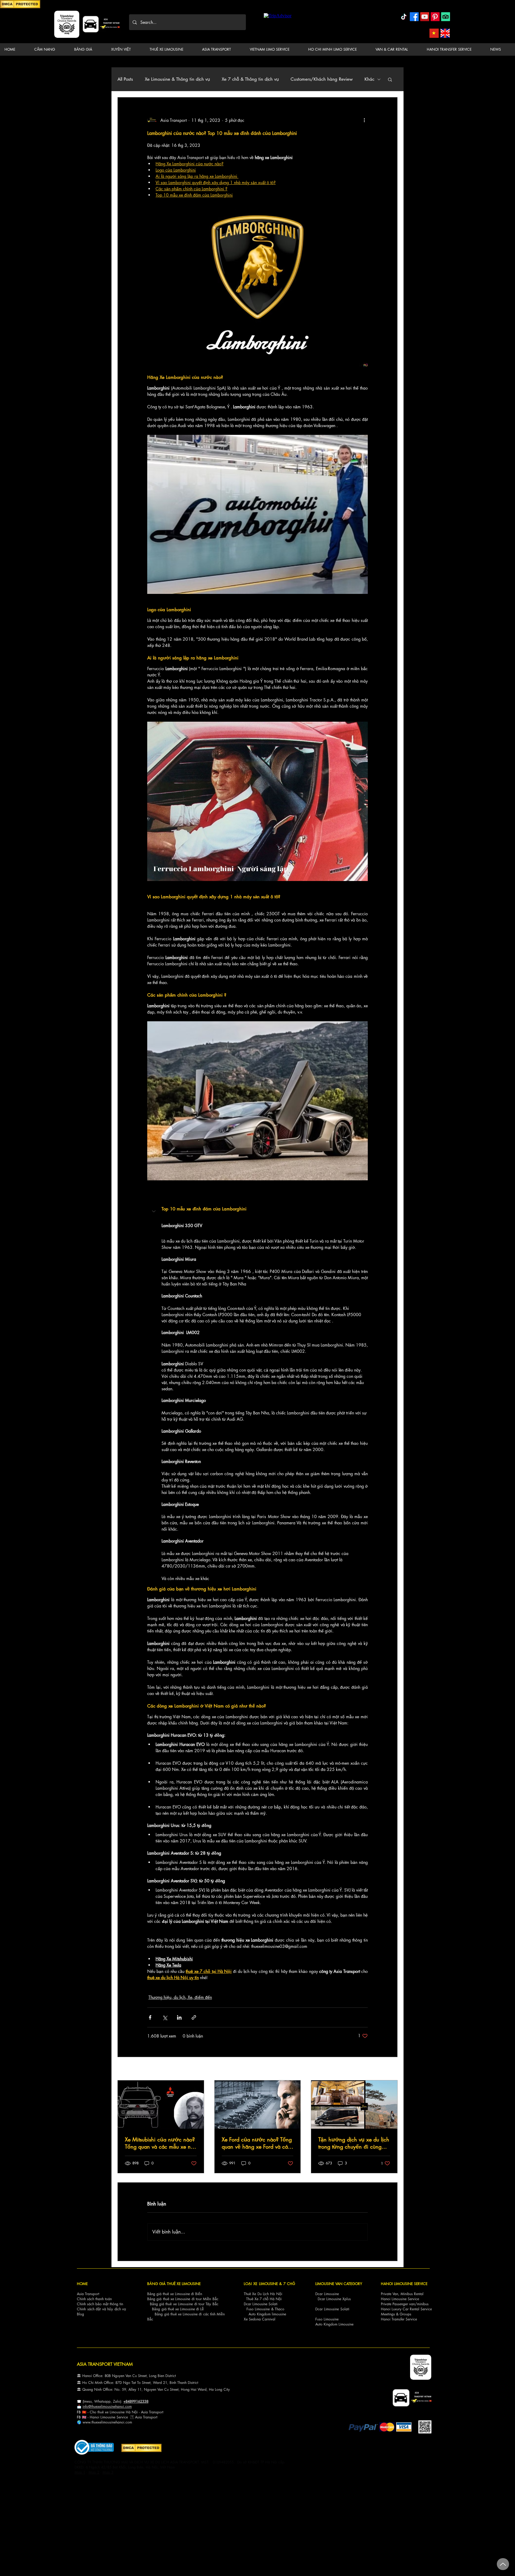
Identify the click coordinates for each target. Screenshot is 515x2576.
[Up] (503, 2564)
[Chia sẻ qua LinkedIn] (179, 2017)
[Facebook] (414, 17)
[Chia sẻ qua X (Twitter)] (165, 2017)
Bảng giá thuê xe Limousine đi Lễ (178, 2309)
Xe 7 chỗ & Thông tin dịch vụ (250, 79)
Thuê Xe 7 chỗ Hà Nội (264, 2299)
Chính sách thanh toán (94, 2299)
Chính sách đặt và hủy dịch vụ (101, 2309)
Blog (80, 2314)
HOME (82, 2284)
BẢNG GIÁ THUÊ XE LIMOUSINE (174, 2284)
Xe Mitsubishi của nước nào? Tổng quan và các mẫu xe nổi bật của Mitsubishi (160, 2143)
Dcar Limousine (327, 2294)
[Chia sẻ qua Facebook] (150, 2017)
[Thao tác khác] (364, 120)
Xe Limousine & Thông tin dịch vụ (177, 79)
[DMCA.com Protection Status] (20, 7)
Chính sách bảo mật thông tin (100, 2304)
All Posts (125, 79)
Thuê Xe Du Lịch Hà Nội (263, 2294)
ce (126, 2417)
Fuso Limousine (258, 2309)
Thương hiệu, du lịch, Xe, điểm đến (180, 1997)
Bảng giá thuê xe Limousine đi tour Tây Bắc (184, 2304)
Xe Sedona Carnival (260, 2319)
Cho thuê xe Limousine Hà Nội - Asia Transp (124, 2412)
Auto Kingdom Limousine (334, 2324)
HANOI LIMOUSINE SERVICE (404, 2284)
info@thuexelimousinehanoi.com (107, 2406)
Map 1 (80, 2472)
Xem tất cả (388, 2069)
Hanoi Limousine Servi (107, 2417)
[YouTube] (425, 17)
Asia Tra (141, 2417)
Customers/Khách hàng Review (322, 79)
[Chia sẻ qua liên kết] (194, 2017)
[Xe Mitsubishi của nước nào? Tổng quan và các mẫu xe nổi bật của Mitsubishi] (161, 2105)
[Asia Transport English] (445, 33)
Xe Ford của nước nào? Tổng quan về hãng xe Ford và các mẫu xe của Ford (257, 2143)
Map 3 (108, 2472)
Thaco (280, 2309)
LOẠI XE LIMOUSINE (261, 2284)
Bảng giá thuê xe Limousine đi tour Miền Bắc (183, 2299)
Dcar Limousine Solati (261, 2304)
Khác (369, 79)
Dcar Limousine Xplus (334, 2299)
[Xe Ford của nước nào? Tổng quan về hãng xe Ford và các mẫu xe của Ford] (258, 2105)
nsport (153, 2417)
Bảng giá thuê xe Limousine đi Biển (175, 2294)
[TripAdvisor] (446, 17)
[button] (49, 49)
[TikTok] (404, 17)
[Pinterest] (435, 17)
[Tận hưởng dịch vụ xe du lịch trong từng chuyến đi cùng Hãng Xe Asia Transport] (354, 2105)
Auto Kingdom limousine (267, 2314)
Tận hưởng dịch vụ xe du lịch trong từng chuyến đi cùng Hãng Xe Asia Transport (354, 2143)
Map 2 (94, 2472)
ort (161, 2412)
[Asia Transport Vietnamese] (434, 33)
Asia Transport (88, 2294)
